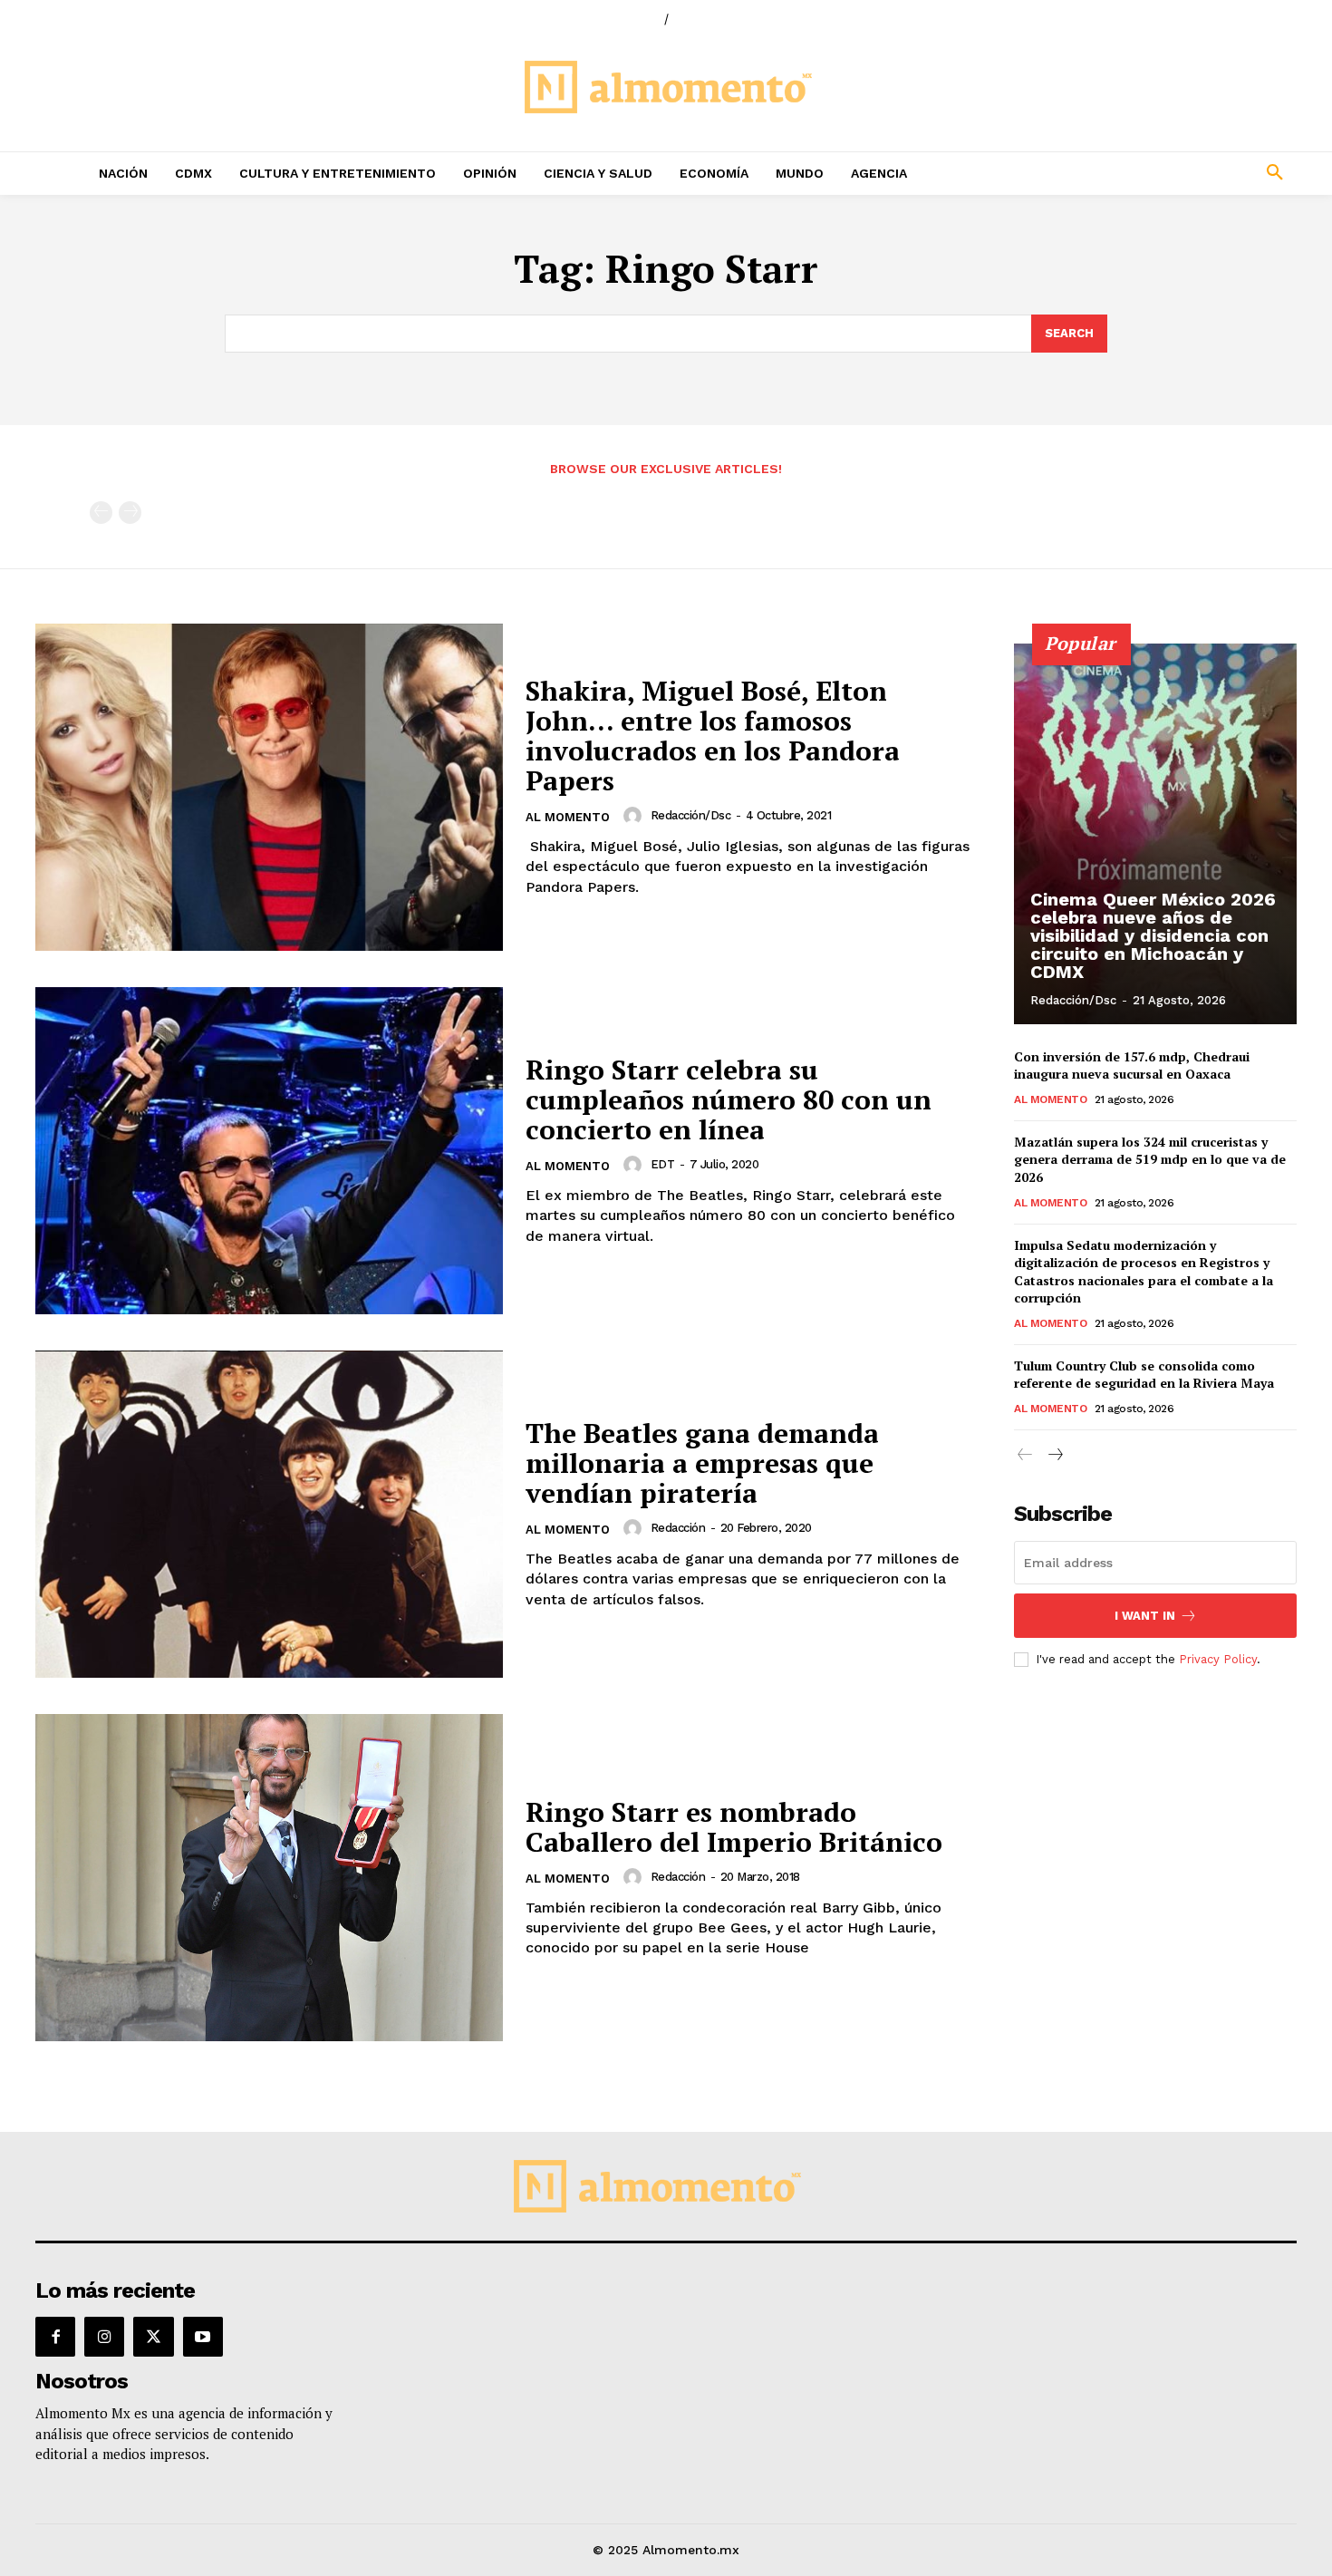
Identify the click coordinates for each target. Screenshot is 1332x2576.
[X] (153, 2337)
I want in (1145, 1616)
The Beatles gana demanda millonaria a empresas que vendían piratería (702, 1463)
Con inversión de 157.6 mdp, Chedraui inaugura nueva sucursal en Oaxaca (1132, 1065)
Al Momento (568, 817)
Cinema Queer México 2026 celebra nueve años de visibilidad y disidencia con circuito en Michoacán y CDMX (1153, 935)
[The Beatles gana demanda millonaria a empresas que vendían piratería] (269, 1514)
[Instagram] (104, 2337)
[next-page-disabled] (130, 513)
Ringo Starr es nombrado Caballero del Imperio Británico (734, 1827)
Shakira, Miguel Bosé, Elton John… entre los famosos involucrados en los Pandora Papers (713, 736)
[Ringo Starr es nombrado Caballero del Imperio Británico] (269, 1878)
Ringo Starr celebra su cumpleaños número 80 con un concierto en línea (729, 1099)
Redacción (678, 1528)
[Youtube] (203, 2337)
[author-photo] (635, 816)
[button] (1155, 173)
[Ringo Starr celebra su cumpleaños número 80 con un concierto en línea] (269, 1151)
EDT (663, 1164)
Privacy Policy (1218, 1659)
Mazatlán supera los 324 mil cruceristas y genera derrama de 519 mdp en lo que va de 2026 (1150, 1159)
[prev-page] (101, 513)
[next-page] (1054, 1455)
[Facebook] (55, 2337)
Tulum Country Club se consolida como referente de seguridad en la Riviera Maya (1144, 1375)
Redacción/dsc (691, 815)
